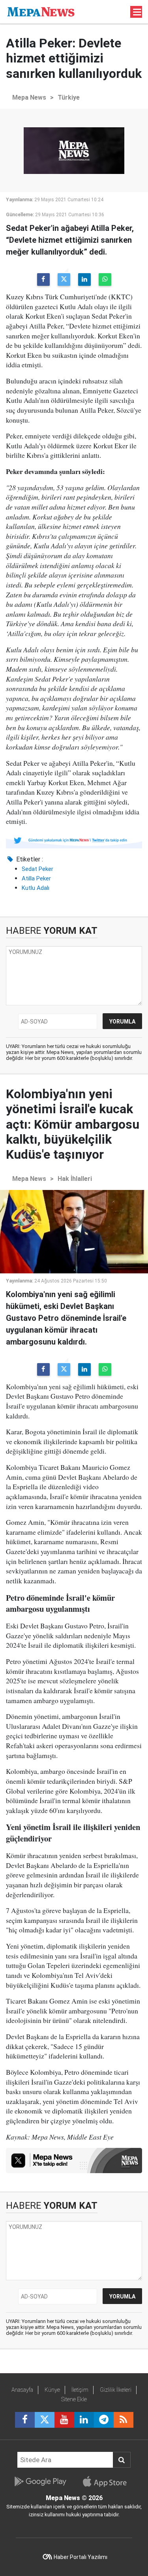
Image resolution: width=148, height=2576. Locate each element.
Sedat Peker (37, 869)
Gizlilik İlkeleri (116, 2390)
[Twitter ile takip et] (45, 2420)
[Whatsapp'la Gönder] (105, 280)
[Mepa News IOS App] (108, 2482)
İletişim (80, 2390)
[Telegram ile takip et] (104, 2420)
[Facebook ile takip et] (25, 2420)
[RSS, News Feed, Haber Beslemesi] (124, 2420)
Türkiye (69, 97)
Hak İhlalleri (75, 1179)
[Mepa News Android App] (40, 2482)
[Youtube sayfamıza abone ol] (64, 2420)
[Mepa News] (41, 11)
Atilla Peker (36, 878)
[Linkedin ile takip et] (84, 2420)
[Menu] (137, 12)
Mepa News (29, 97)
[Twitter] (64, 280)
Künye (52, 2390)
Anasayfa (22, 2390)
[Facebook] (43, 280)
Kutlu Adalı (36, 888)
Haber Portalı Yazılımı (81, 2557)
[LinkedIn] (84, 280)
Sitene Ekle (74, 2399)
